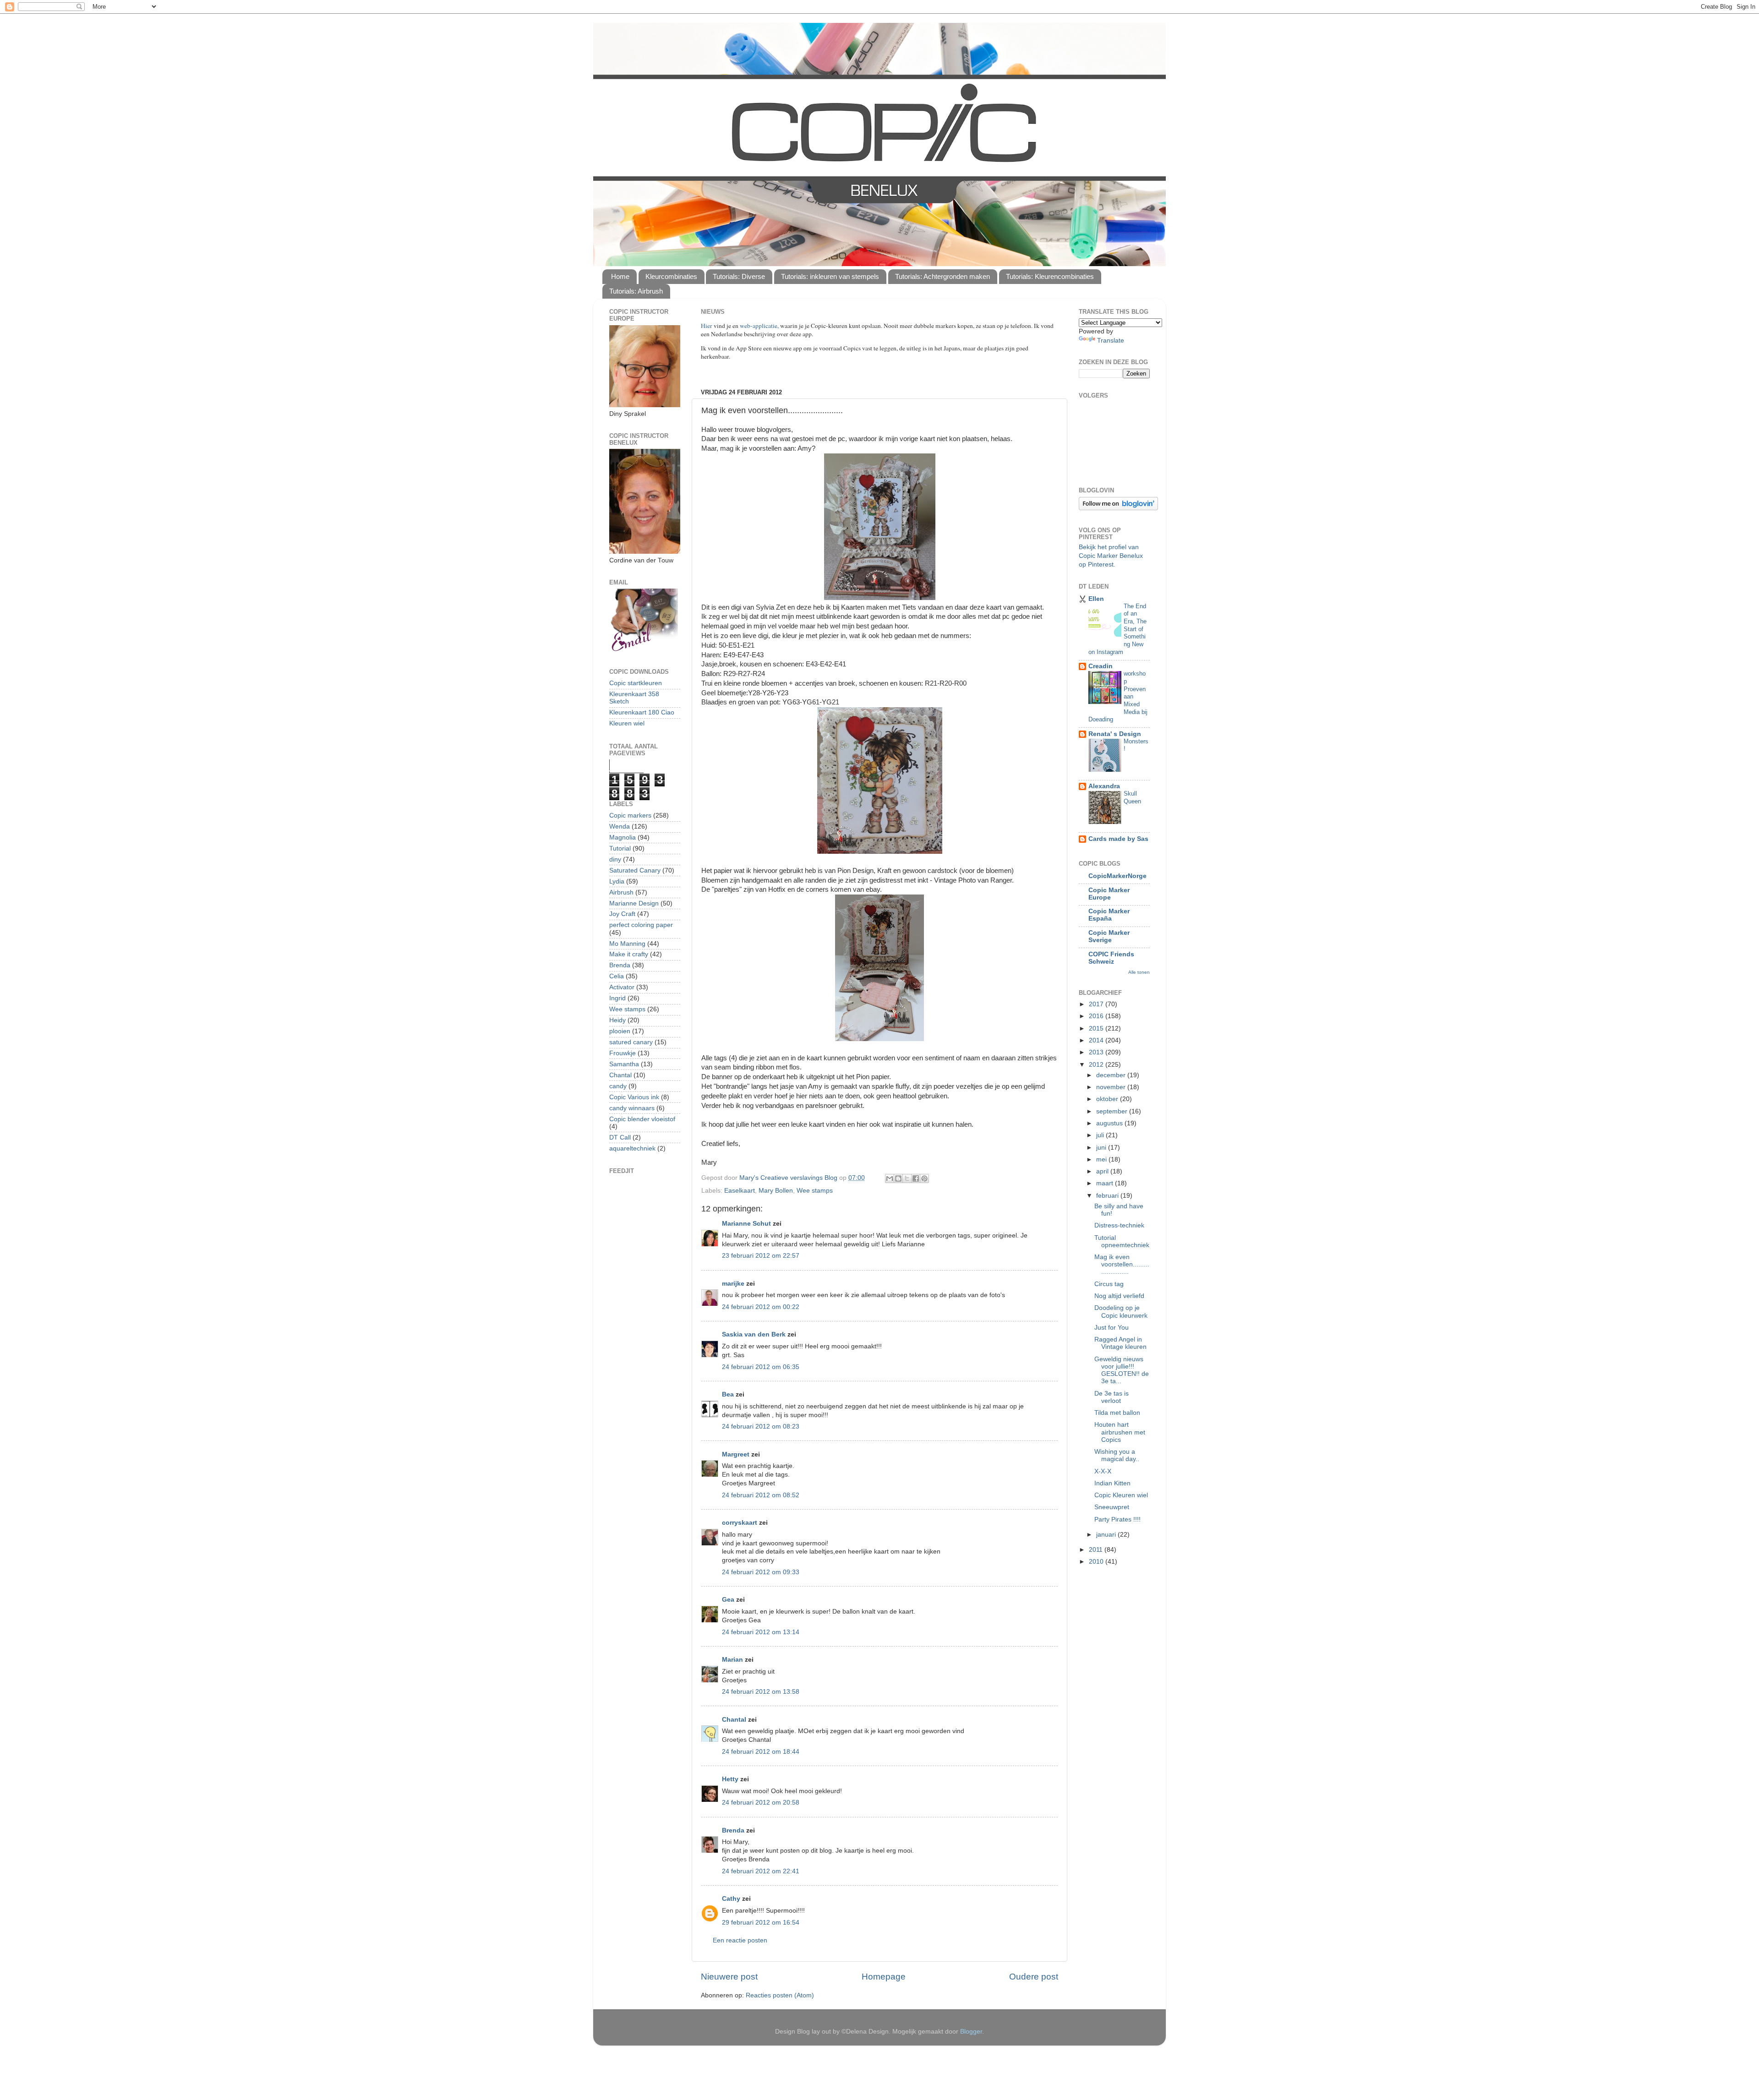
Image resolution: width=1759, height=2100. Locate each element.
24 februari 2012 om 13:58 (761, 1692)
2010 (1097, 1562)
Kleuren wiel (627, 723)
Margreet (736, 1454)
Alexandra (1104, 786)
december (1112, 1075)
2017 (1097, 1004)
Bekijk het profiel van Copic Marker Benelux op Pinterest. (1111, 556)
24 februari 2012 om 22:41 (761, 1871)
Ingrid (617, 998)
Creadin (1101, 666)
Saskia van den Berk (754, 1334)
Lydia (617, 881)
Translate (1111, 341)
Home (620, 276)
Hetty (730, 1779)
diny (615, 859)
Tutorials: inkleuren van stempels (830, 276)
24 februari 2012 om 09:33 (761, 1572)
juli (1101, 1135)
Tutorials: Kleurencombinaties (1050, 276)
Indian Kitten (1112, 1483)
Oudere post (1034, 1977)
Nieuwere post (729, 1977)
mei (1102, 1159)
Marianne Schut (746, 1224)
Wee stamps (815, 1191)
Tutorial (620, 848)
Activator (622, 987)
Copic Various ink (634, 1097)
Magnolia (623, 837)
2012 (1097, 1065)
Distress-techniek (1119, 1225)
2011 (1097, 1550)
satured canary (631, 1042)
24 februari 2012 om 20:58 (761, 1803)
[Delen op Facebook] (916, 1178)
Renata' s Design (1115, 734)
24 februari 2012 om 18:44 (761, 1752)
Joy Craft (622, 914)
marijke (733, 1284)
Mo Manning (627, 944)
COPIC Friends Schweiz (1111, 958)
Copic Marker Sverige (1109, 936)
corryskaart (740, 1523)
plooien (620, 1031)
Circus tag (1109, 1284)
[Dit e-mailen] (890, 1178)
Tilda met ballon (1117, 1413)
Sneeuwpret (1112, 1507)
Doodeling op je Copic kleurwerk (1121, 1312)
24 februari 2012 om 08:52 (761, 1495)
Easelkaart (740, 1191)
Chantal (734, 1720)
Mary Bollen (776, 1191)
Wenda (620, 826)
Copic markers (630, 815)
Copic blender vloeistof (642, 1119)
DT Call (620, 1137)
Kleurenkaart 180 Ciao (642, 712)
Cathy (731, 1899)
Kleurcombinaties (671, 276)
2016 (1097, 1016)
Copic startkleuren (636, 683)
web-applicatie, (759, 326)
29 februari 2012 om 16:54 (761, 1923)
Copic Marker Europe (1109, 894)
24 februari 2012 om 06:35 (761, 1367)
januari (1107, 1535)
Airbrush (621, 892)
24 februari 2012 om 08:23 (761, 1426)
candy (618, 1086)
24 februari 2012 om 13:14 (761, 1632)
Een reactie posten (740, 1940)
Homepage (884, 1977)
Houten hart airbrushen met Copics (1120, 1432)
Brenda (733, 1830)
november (1112, 1087)
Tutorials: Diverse (739, 276)
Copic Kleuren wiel (1121, 1495)
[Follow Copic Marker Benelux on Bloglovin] (1118, 508)
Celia (617, 976)
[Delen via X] (907, 1178)
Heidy (617, 1020)
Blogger (971, 2032)
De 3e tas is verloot (1112, 1397)
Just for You (1112, 1328)
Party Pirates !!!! (1117, 1519)
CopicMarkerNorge (1117, 876)
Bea (728, 1394)
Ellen (1096, 599)
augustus (1110, 1123)
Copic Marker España (1109, 915)
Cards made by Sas (1118, 839)
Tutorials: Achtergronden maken (942, 276)
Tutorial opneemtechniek (1122, 1241)
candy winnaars (632, 1108)
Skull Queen (1132, 797)
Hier (707, 326)
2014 (1097, 1040)
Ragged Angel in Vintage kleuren (1120, 1343)
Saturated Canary (635, 870)
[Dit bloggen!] (898, 1178)
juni (1102, 1148)
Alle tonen (1139, 972)
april (1103, 1171)
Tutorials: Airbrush (636, 291)
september (1113, 1111)
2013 (1097, 1052)
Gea (728, 1600)
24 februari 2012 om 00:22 (761, 1307)
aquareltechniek (632, 1148)
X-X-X (1103, 1471)
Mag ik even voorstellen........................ (1122, 1264)
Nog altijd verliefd (1119, 1296)
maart (1106, 1183)
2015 (1097, 1028)
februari (1108, 1196)
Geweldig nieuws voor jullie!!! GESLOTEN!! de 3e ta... (1122, 1370)
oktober (1108, 1099)
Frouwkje (623, 1053)
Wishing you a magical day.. (1117, 1455)
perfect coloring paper (641, 925)
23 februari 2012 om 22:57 (761, 1256)
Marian (732, 1660)
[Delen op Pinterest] (924, 1178)
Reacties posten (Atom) (780, 1995)
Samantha (624, 1064)
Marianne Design (634, 903)
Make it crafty (629, 954)
